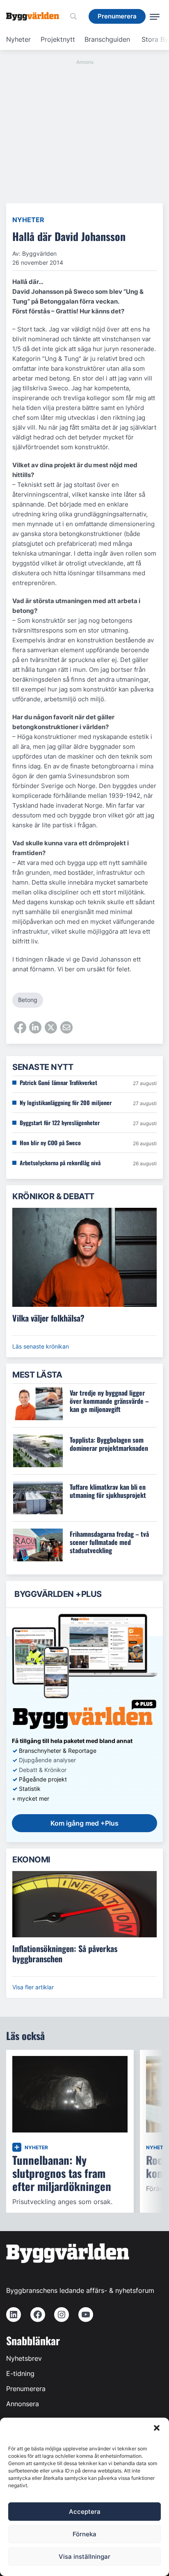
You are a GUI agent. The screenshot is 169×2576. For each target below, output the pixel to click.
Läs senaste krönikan (41, 1346)
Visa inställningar (84, 2557)
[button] (157, 2428)
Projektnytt (58, 39)
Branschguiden (107, 39)
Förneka (84, 2534)
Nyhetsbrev (24, 2358)
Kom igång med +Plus (84, 1823)
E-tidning (20, 2373)
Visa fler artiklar (33, 1987)
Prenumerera (26, 2389)
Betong (28, 1000)
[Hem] (36, 16)
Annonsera (23, 2404)
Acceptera (85, 2512)
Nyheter (18, 39)
